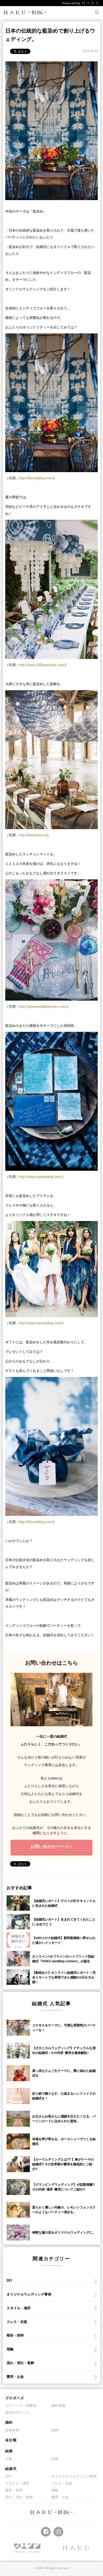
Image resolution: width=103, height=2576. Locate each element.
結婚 (9, 2451)
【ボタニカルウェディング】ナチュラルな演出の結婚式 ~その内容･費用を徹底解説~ (64, 2050)
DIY (10, 2281)
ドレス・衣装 (17, 2322)
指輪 (10, 2349)
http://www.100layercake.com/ (42, 665)
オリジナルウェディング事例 (29, 2294)
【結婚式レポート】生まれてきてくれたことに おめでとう (64, 1922)
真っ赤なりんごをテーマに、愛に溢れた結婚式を (64, 2073)
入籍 (9, 2459)
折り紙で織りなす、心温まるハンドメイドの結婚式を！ (64, 2096)
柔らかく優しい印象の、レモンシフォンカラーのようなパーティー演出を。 (64, 2210)
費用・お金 (15, 2377)
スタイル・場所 (19, 2308)
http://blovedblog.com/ (36, 478)
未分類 (11, 2440)
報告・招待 (15, 2335)
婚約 (9, 2422)
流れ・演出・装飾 (20, 2363)
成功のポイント (17, 2412)
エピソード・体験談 (21, 2406)
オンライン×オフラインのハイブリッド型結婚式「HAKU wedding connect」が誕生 (63, 1959)
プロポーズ (15, 2398)
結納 (55, 2430)
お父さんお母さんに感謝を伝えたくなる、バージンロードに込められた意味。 (64, 2119)
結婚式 (11, 2469)
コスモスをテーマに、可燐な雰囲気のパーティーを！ (64, 2028)
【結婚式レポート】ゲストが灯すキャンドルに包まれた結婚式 (64, 1903)
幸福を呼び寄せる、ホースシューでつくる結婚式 (64, 2141)
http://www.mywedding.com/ (40, 1323)
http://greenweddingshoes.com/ (43, 1007)
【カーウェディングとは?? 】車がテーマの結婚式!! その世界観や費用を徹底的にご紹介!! (63, 2164)
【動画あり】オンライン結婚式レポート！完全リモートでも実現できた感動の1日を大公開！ (64, 1977)
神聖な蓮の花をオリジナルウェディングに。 (64, 2232)
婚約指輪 (58, 2406)
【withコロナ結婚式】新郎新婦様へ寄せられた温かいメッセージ (64, 1940)
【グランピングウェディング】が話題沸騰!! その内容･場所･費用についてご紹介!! (63, 2187)
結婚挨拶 (12, 2430)
